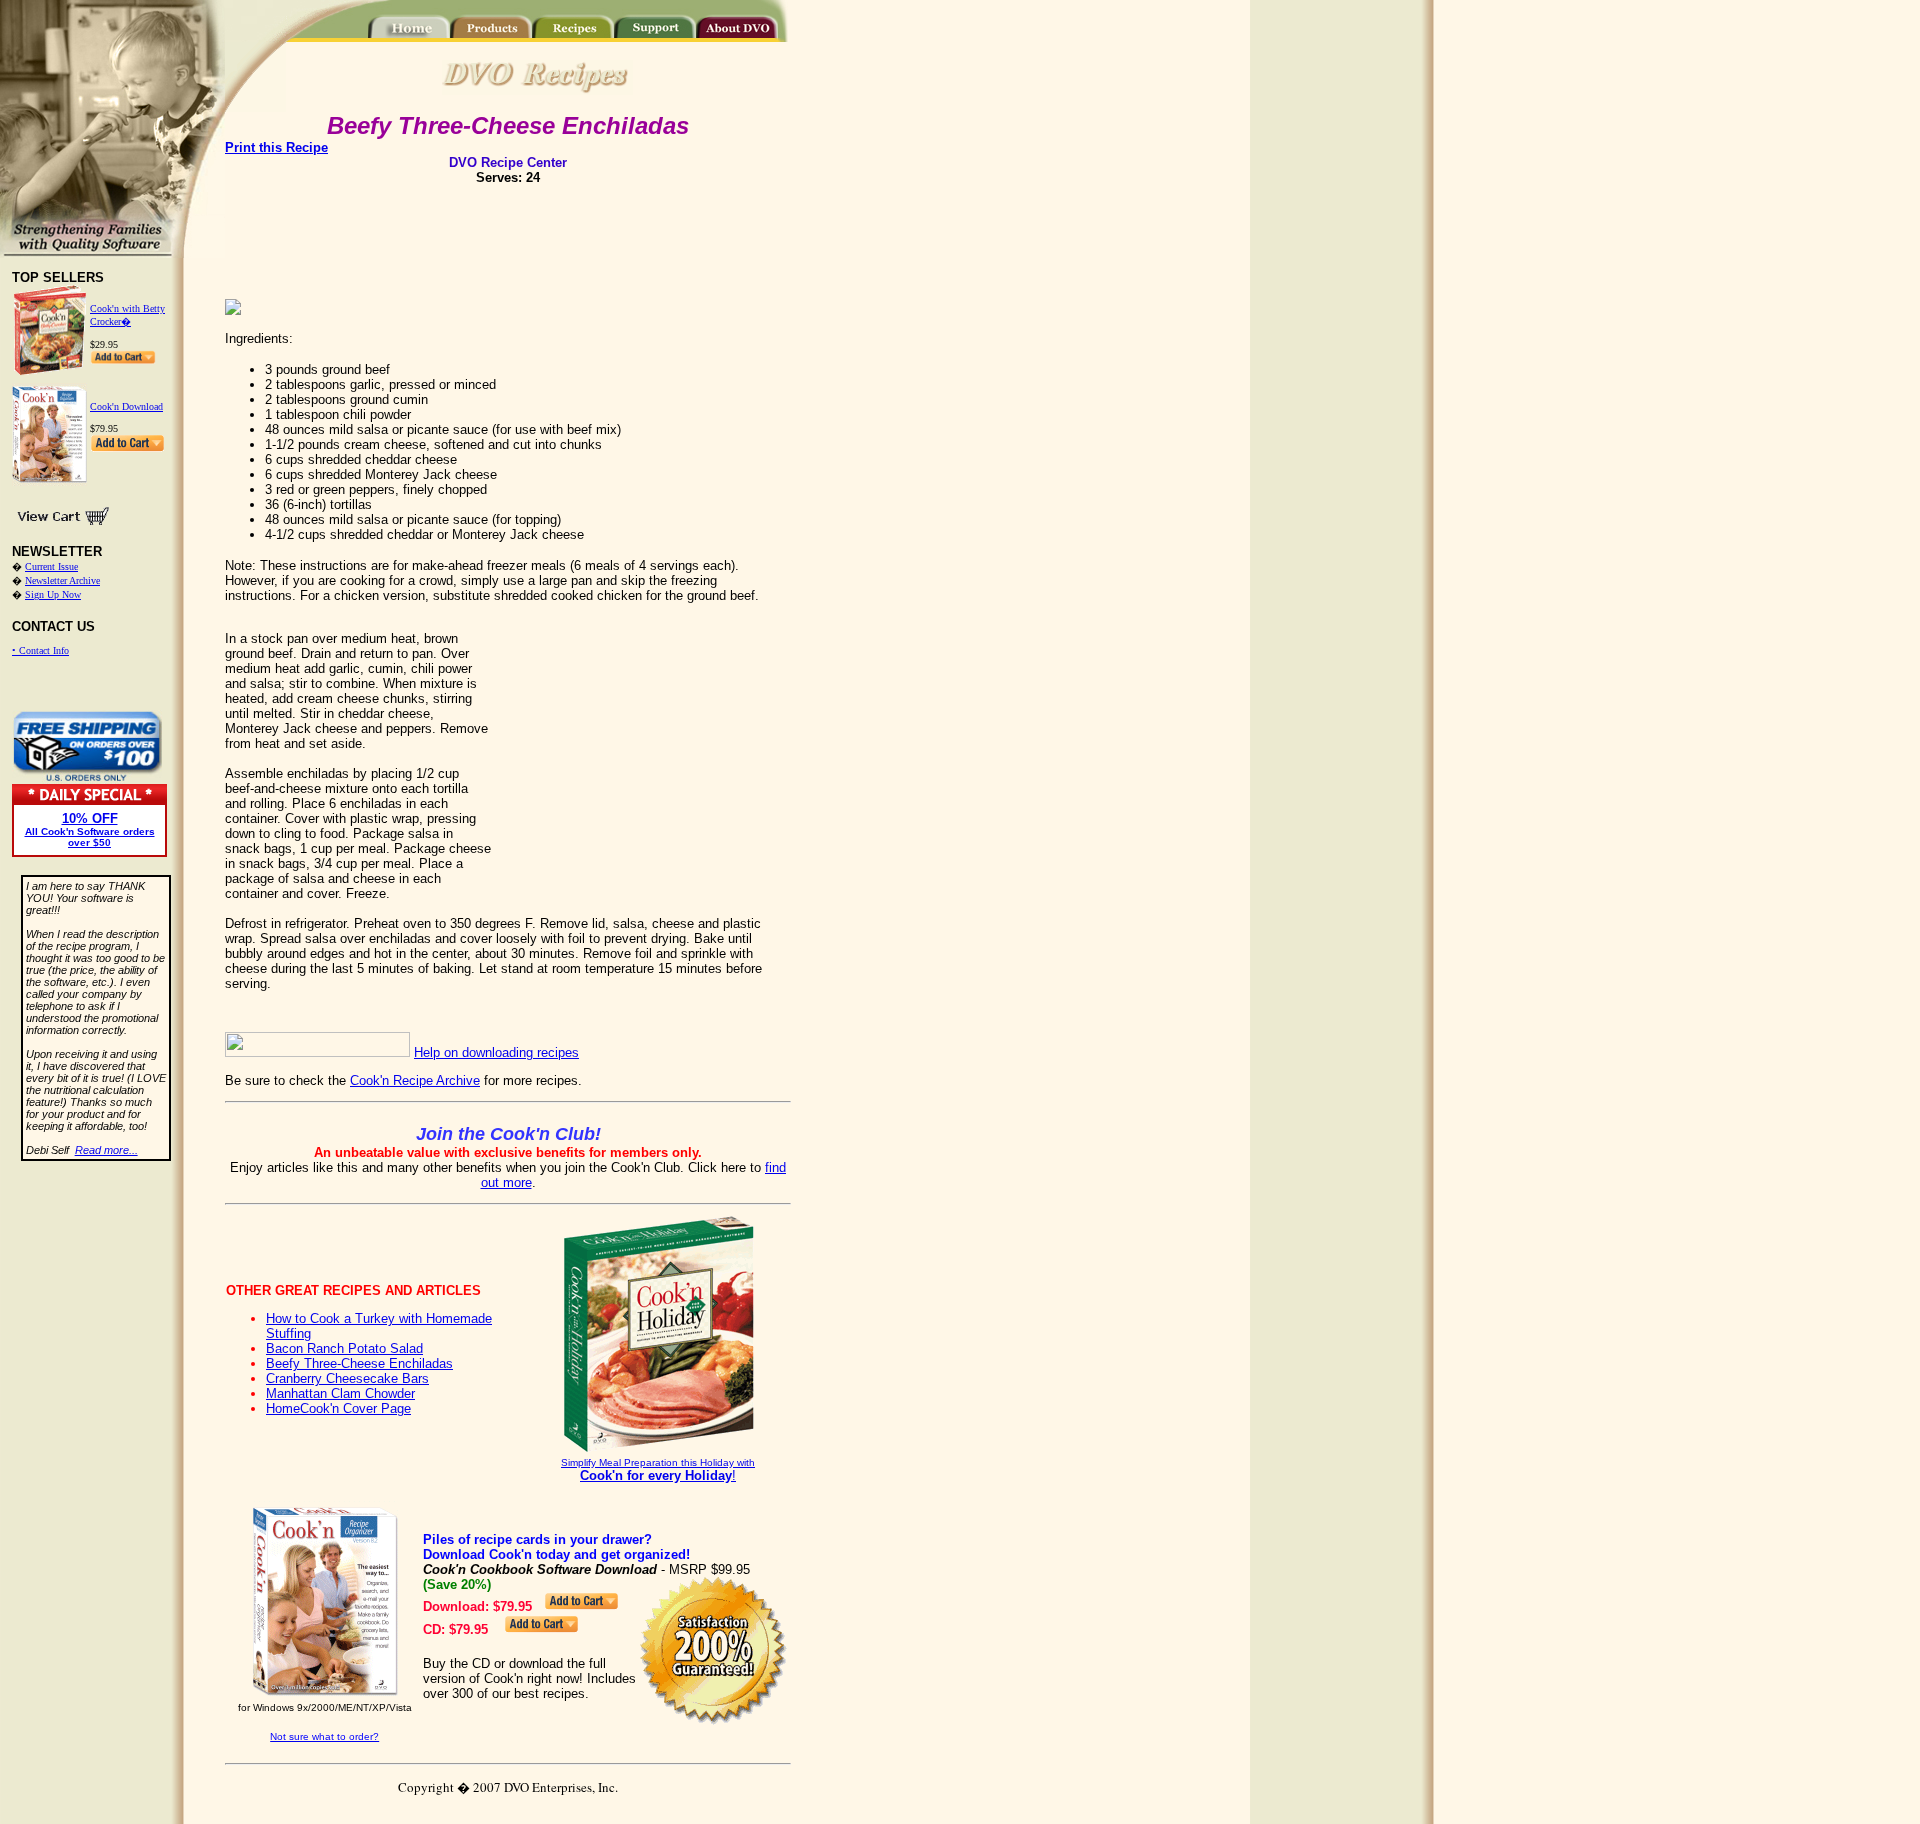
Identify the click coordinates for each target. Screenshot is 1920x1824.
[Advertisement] (508, 235)
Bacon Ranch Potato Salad (344, 1348)
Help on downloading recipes (496, 1052)
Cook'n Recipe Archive (415, 1080)
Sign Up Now (53, 594)
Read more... (106, 1150)
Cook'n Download (126, 406)
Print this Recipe (276, 147)
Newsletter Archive (62, 580)
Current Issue (51, 566)
